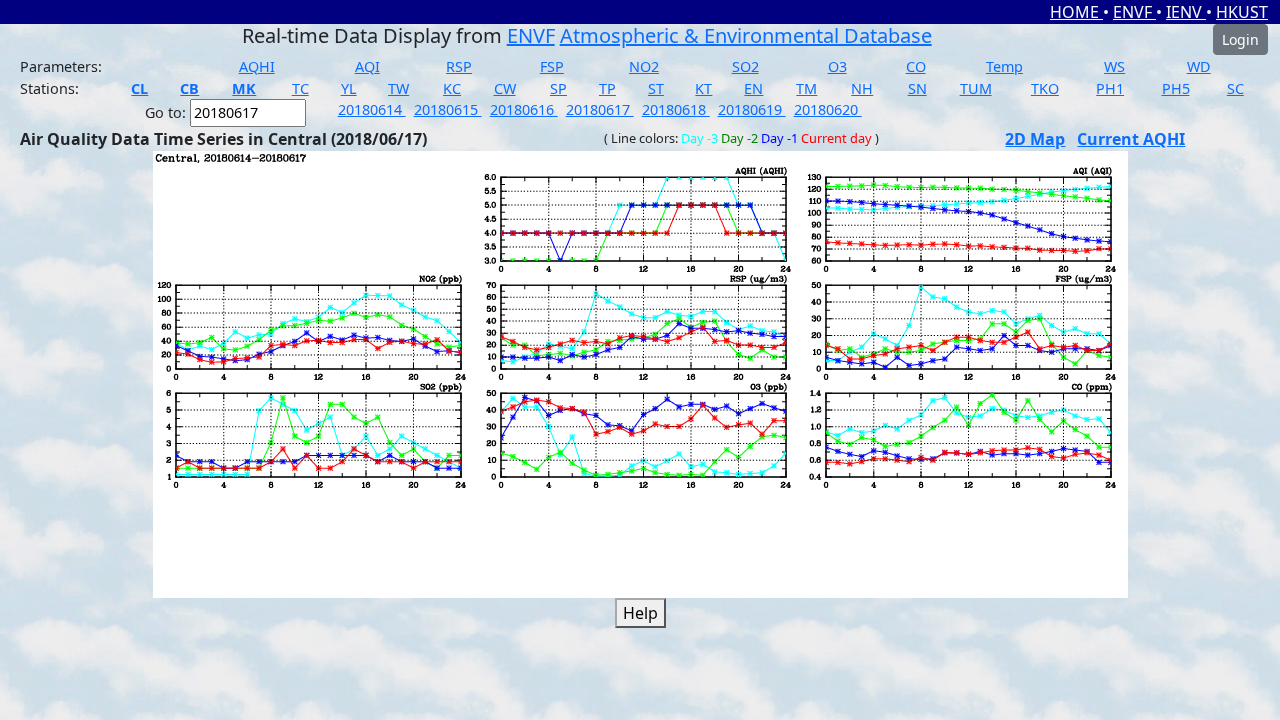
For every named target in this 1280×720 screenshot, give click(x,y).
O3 (837, 66)
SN (917, 88)
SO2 (745, 66)
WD (1199, 66)
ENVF (1134, 12)
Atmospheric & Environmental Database (746, 35)
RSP (459, 66)
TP (607, 88)
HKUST (1242, 12)
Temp (1004, 66)
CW (505, 88)
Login (1240, 39)
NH (862, 88)
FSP (552, 66)
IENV (1186, 12)
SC (1235, 88)
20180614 (372, 109)
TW (398, 88)
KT (703, 88)
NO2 (644, 66)
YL (349, 88)
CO (916, 66)
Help (640, 613)
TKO (1045, 88)
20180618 (676, 109)
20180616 (524, 109)
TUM (976, 88)
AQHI (257, 66)
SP (558, 88)
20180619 (752, 109)
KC (452, 88)
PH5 (1176, 88)
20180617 (600, 109)
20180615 (448, 109)
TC (300, 88)
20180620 (828, 109)
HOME (1076, 12)
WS (1114, 66)
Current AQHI (1131, 139)
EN (753, 88)
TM (806, 88)
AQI (367, 66)
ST (656, 88)
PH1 (1110, 88)
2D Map (1035, 139)
